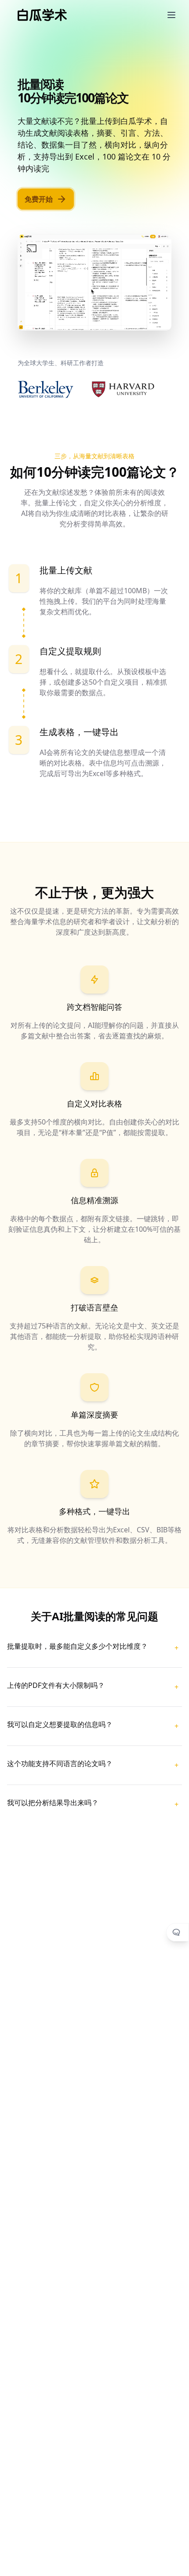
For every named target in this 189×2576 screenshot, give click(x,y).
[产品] (171, 15)
